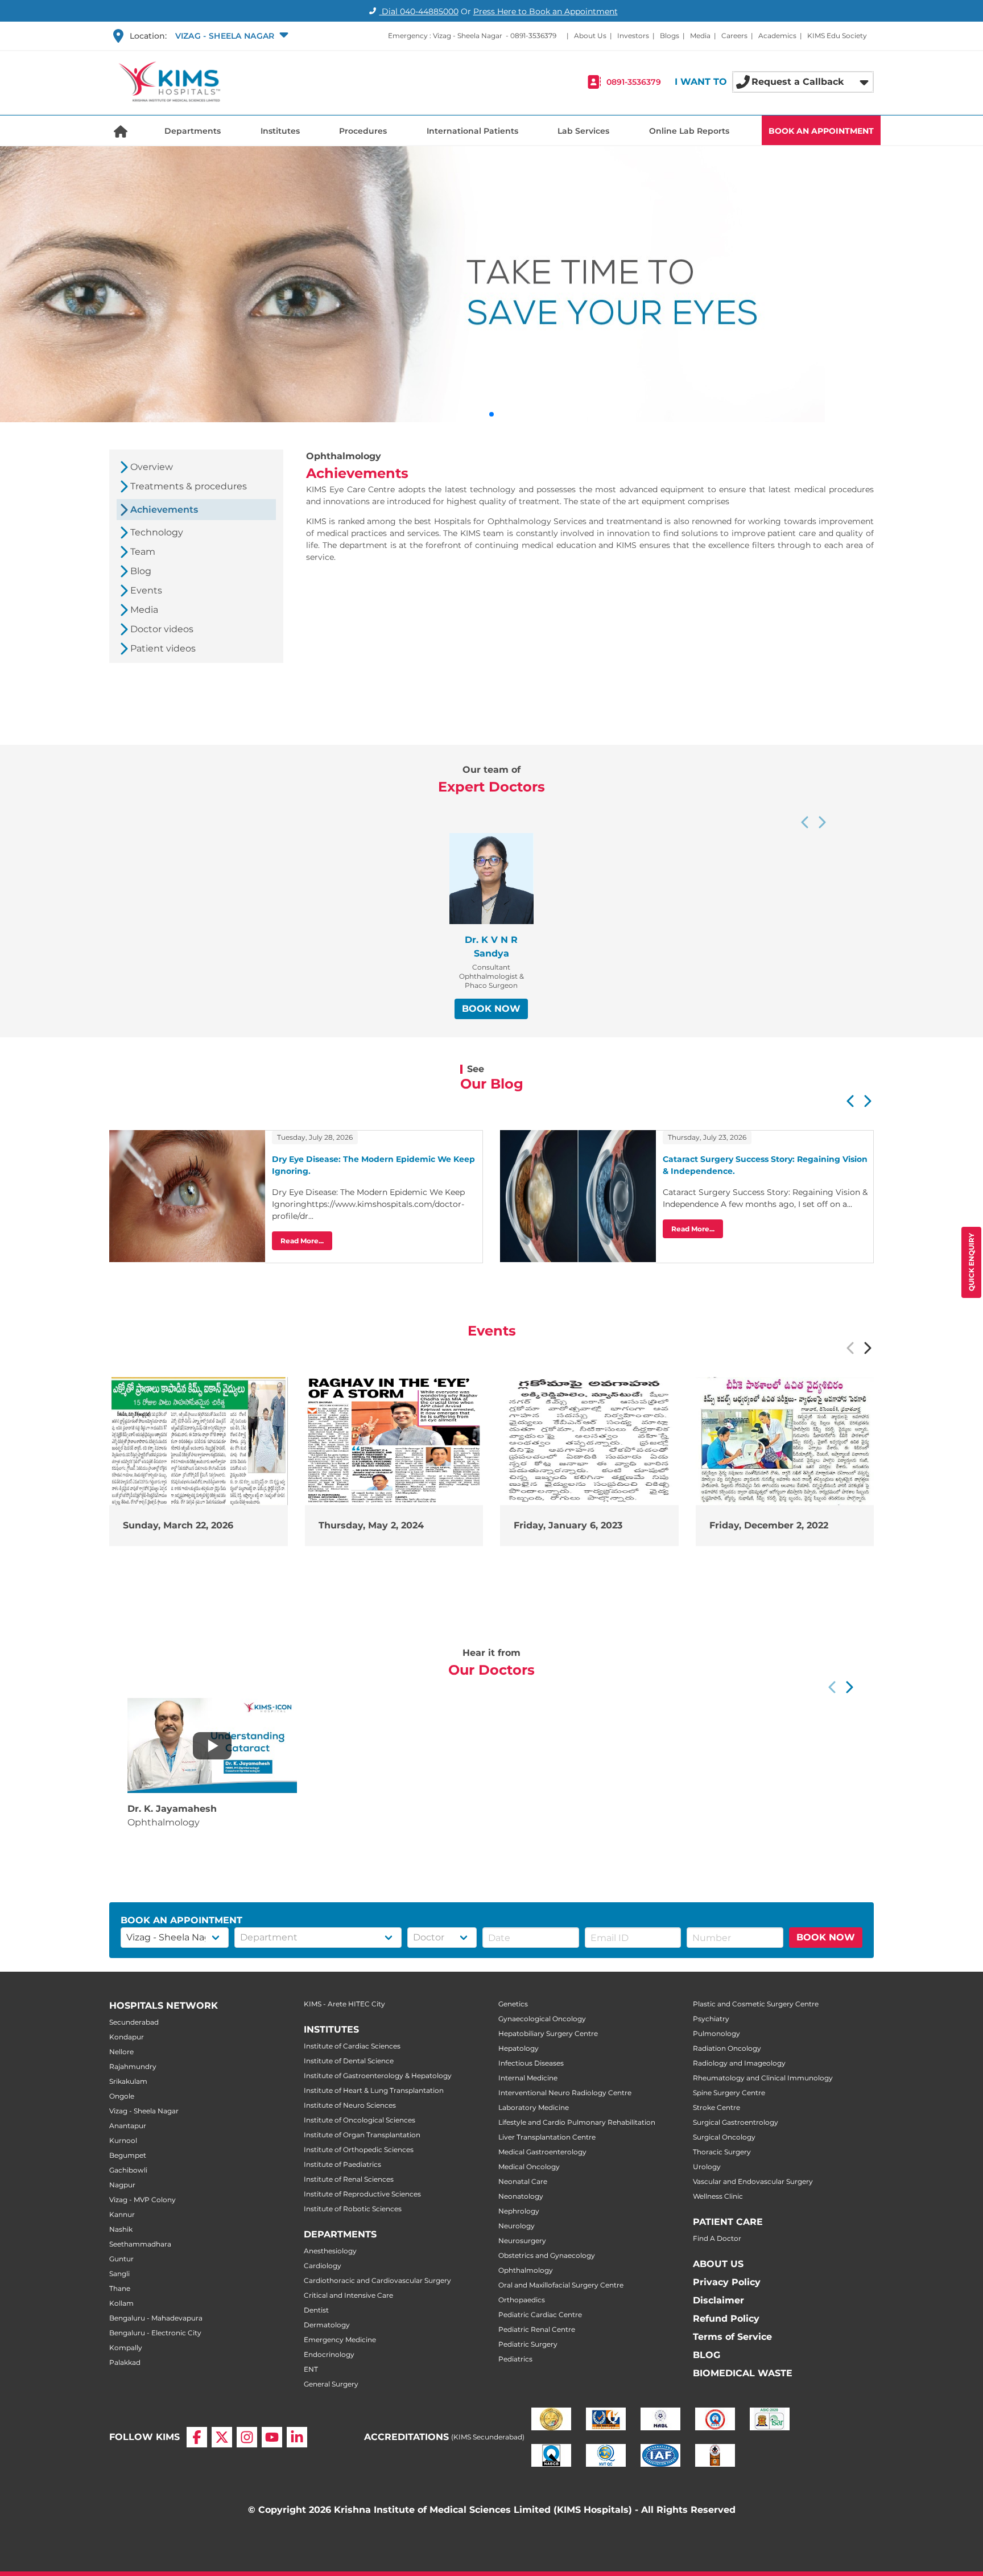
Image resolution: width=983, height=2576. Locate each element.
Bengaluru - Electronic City (155, 2333)
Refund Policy (726, 2319)
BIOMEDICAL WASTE (743, 2373)
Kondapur (127, 2037)
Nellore (121, 2052)
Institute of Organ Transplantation (362, 2135)
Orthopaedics (522, 2300)
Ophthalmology (526, 2270)
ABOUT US (718, 2264)
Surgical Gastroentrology (736, 2122)
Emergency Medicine (340, 2340)
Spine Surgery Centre (729, 2093)
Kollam (121, 2303)
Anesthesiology (330, 2251)
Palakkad (125, 2362)
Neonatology (521, 2196)
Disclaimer (718, 2300)
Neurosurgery (522, 2241)
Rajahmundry (133, 2066)
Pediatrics (515, 2359)
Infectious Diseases (531, 2063)
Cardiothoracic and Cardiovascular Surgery (377, 2280)
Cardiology (323, 2266)
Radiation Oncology (727, 2048)
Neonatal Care (523, 2181)
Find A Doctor (717, 2238)
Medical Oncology (529, 2167)
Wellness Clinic (718, 2196)
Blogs (670, 36)
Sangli (119, 2274)
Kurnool (123, 2140)
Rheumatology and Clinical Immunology (763, 2078)
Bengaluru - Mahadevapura (156, 2318)
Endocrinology (329, 2354)
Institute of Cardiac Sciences (352, 2046)
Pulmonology (716, 2033)
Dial (419, 11)
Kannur (122, 2214)
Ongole (122, 2096)
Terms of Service (732, 2337)
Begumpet (128, 2155)
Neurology (517, 2226)
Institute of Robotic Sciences (353, 2209)
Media (700, 36)
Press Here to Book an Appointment (546, 11)
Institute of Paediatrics (342, 2164)
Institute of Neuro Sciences (350, 2105)
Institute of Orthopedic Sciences (359, 2150)
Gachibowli (128, 2170)
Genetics (513, 2004)
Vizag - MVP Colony (143, 2200)
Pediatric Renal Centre (537, 2329)
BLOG (707, 2355)
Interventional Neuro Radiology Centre (565, 2093)
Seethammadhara (140, 2244)
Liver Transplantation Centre (547, 2137)
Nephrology (519, 2211)
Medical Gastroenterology (542, 2152)
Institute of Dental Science (349, 2061)
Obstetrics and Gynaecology (547, 2255)
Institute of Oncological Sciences (360, 2120)
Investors (633, 36)
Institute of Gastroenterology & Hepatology (378, 2076)
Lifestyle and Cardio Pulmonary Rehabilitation (577, 2122)
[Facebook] (197, 2437)
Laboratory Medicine (534, 2107)
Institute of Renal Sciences (349, 2179)
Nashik (121, 2229)
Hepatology (519, 2048)
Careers (734, 36)
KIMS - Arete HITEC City (344, 2004)
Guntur (121, 2259)
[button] (231, 36)
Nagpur (122, 2185)
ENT (311, 2369)
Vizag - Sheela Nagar (144, 2111)
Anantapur (128, 2126)
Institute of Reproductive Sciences (362, 2194)
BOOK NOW (491, 1009)
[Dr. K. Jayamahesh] (212, 1746)
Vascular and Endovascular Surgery (753, 2181)
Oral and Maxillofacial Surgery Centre (561, 2285)
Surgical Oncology (724, 2137)
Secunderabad (134, 2022)
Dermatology (327, 2325)
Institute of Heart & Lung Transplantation (374, 2090)
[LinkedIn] (297, 2437)
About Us (590, 36)
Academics (777, 36)
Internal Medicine (528, 2078)
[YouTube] (272, 2437)
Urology (707, 2167)
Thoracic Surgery (722, 2152)
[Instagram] (247, 2437)
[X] (222, 2437)
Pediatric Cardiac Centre (540, 2315)
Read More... (302, 1241)
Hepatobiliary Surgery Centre (548, 2033)
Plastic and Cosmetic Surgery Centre (756, 2004)
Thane (120, 2288)
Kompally (126, 2348)
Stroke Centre (716, 2107)
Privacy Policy (727, 2282)
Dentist (316, 2310)
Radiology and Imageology (739, 2063)
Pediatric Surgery (528, 2344)
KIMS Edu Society (837, 36)
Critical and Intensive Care (348, 2295)
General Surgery (331, 2384)
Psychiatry (711, 2019)
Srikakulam (128, 2081)
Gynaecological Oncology (542, 2019)
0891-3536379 (533, 36)
